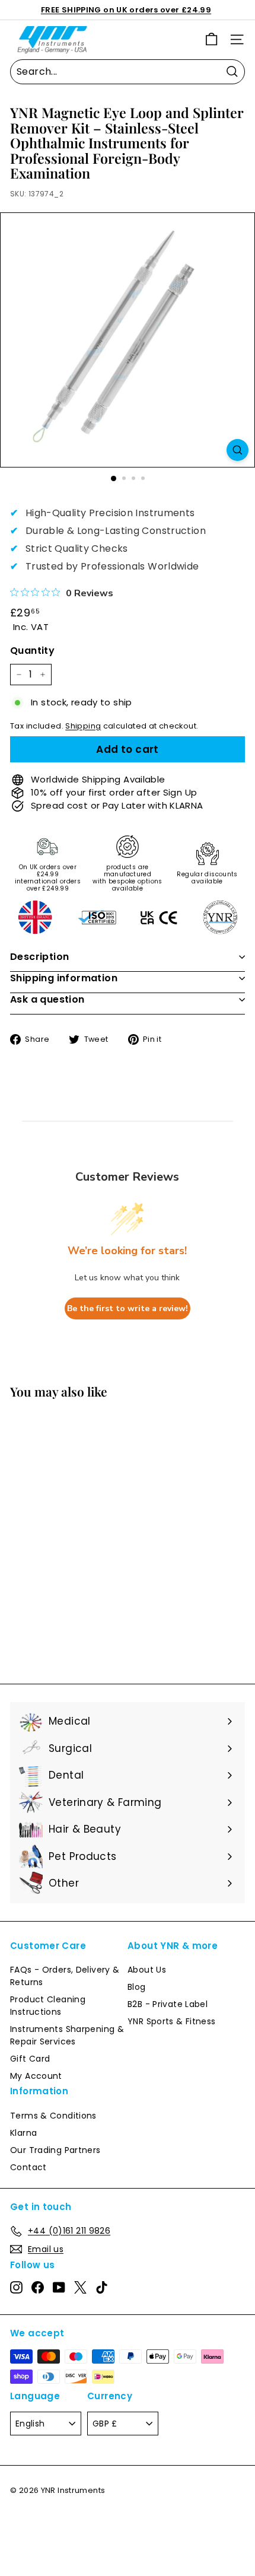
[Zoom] (238, 450)
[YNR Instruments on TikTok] (102, 2288)
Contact (28, 2167)
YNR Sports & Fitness (172, 2021)
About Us (147, 1970)
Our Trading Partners (55, 2150)
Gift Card (30, 2059)
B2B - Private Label (168, 2004)
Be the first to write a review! (128, 1308)
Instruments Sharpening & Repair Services (67, 2035)
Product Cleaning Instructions (48, 2006)
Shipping (83, 726)
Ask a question (47, 999)
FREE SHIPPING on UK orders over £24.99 (126, 10)
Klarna (23, 2133)
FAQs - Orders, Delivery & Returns (65, 1976)
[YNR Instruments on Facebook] (38, 2288)
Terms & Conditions (53, 2116)
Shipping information (64, 978)
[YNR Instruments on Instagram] (16, 2288)
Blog (137, 1987)
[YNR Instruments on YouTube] (59, 2288)
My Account (36, 2076)
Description (39, 957)
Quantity (32, 651)
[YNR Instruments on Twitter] (80, 2288)
